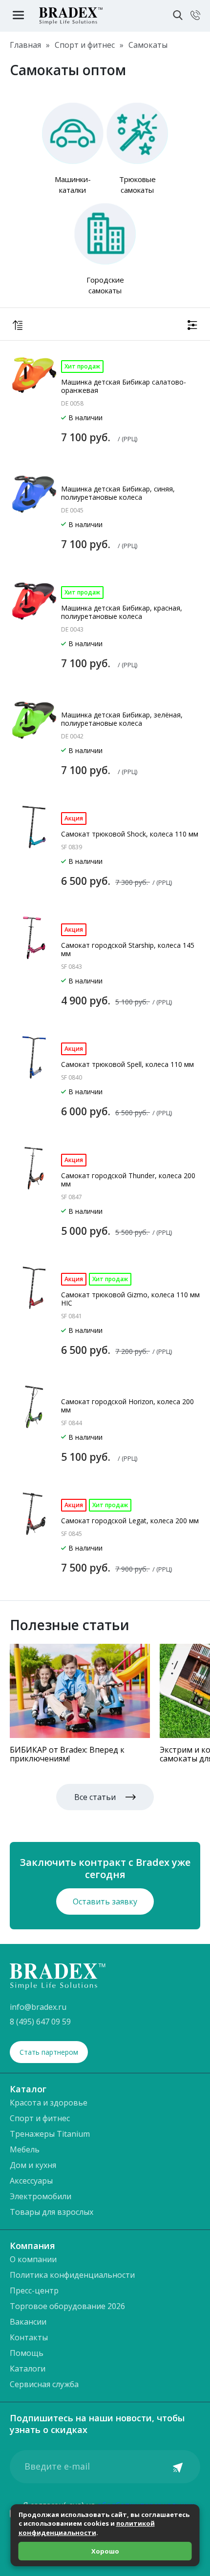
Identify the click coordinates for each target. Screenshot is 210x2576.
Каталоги (28, 2369)
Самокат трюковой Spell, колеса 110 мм (127, 1064)
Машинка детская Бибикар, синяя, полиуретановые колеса (118, 493)
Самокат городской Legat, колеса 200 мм (130, 1521)
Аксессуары (31, 2181)
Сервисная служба (44, 2384)
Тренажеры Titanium (50, 2134)
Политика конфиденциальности (72, 2275)
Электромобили (41, 2196)
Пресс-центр (34, 2290)
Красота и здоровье (49, 2103)
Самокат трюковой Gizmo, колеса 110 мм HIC (130, 1299)
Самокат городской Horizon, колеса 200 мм (127, 1406)
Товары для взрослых (52, 2212)
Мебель (25, 2149)
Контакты (29, 2337)
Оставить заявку (105, 1901)
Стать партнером (49, 2052)
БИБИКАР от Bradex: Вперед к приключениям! (67, 1754)
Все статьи (95, 1797)
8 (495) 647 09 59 (40, 2022)
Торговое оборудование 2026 (67, 2306)
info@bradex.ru (38, 2007)
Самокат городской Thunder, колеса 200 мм (128, 1180)
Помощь (27, 2353)
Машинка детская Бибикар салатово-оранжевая (124, 386)
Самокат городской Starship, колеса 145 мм (128, 949)
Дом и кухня (33, 2165)
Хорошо (105, 2551)
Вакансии (28, 2322)
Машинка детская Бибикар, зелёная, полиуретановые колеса (122, 719)
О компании (33, 2259)
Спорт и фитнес (40, 2118)
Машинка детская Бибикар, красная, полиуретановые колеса (122, 612)
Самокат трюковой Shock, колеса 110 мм (130, 834)
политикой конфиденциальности (87, 2528)
